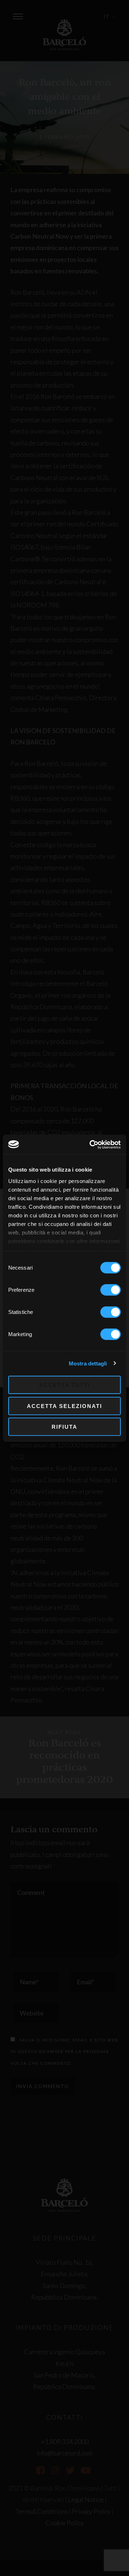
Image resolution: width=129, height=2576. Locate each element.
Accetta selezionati (64, 1406)
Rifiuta (64, 1427)
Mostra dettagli (88, 1363)
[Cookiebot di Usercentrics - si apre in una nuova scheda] (91, 1144)
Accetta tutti (64, 1385)
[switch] (111, 1290)
